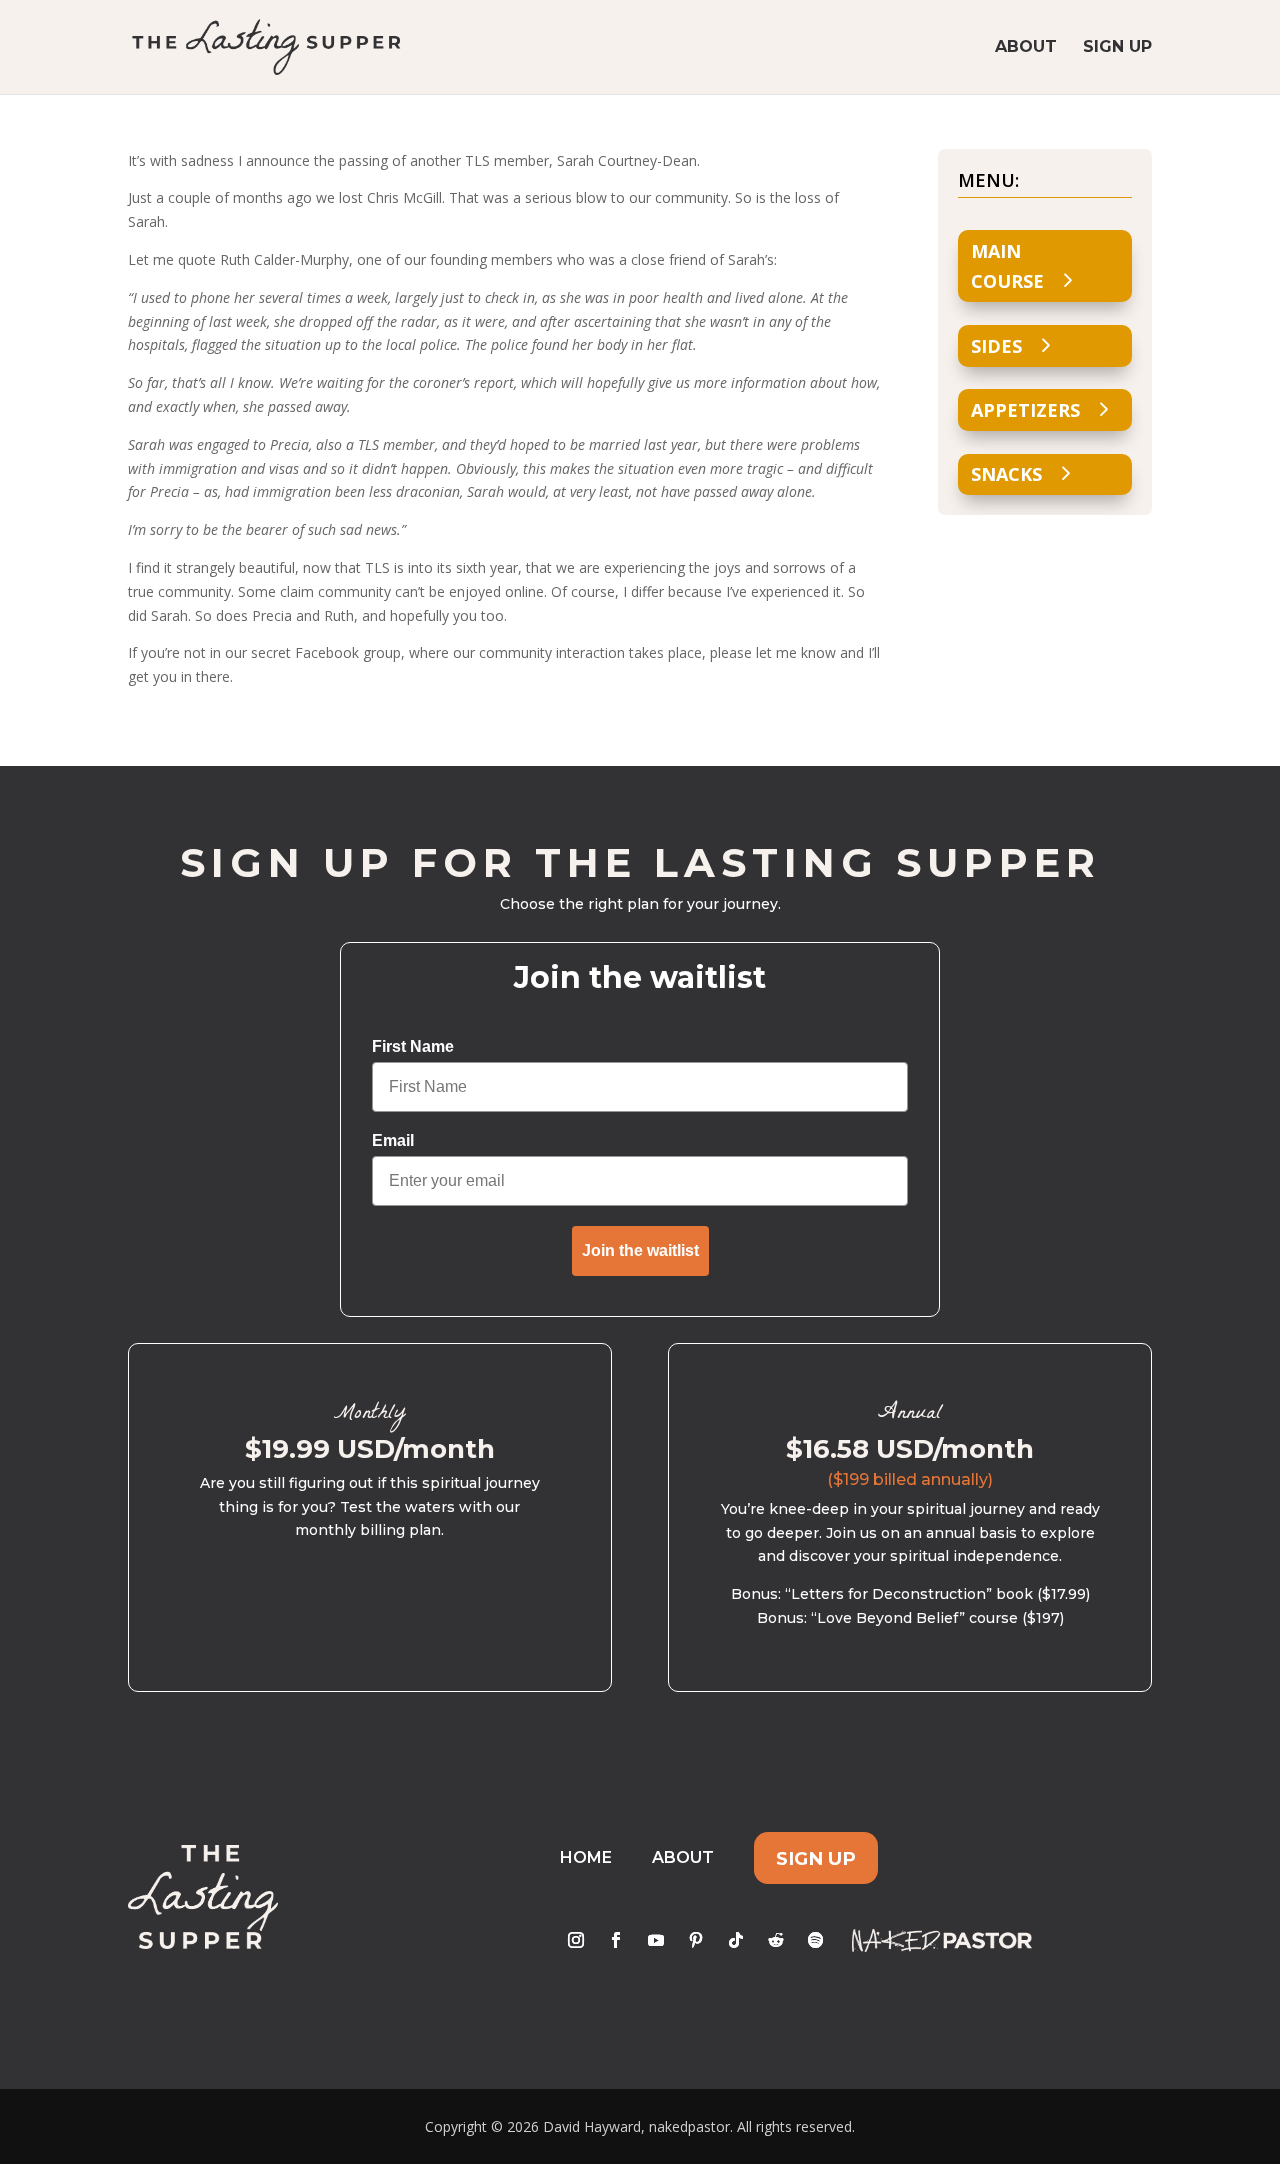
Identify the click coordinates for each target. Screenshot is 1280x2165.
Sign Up (1117, 48)
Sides (996, 346)
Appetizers (1025, 410)
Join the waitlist (640, 1250)
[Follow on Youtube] (656, 1940)
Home (586, 1857)
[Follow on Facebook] (616, 1940)
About (1026, 48)
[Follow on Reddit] (776, 1940)
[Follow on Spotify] (816, 1940)
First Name (413, 1046)
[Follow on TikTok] (736, 1940)
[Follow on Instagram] (576, 1940)
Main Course (1007, 266)
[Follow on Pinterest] (696, 1940)
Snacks (1006, 474)
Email (393, 1140)
